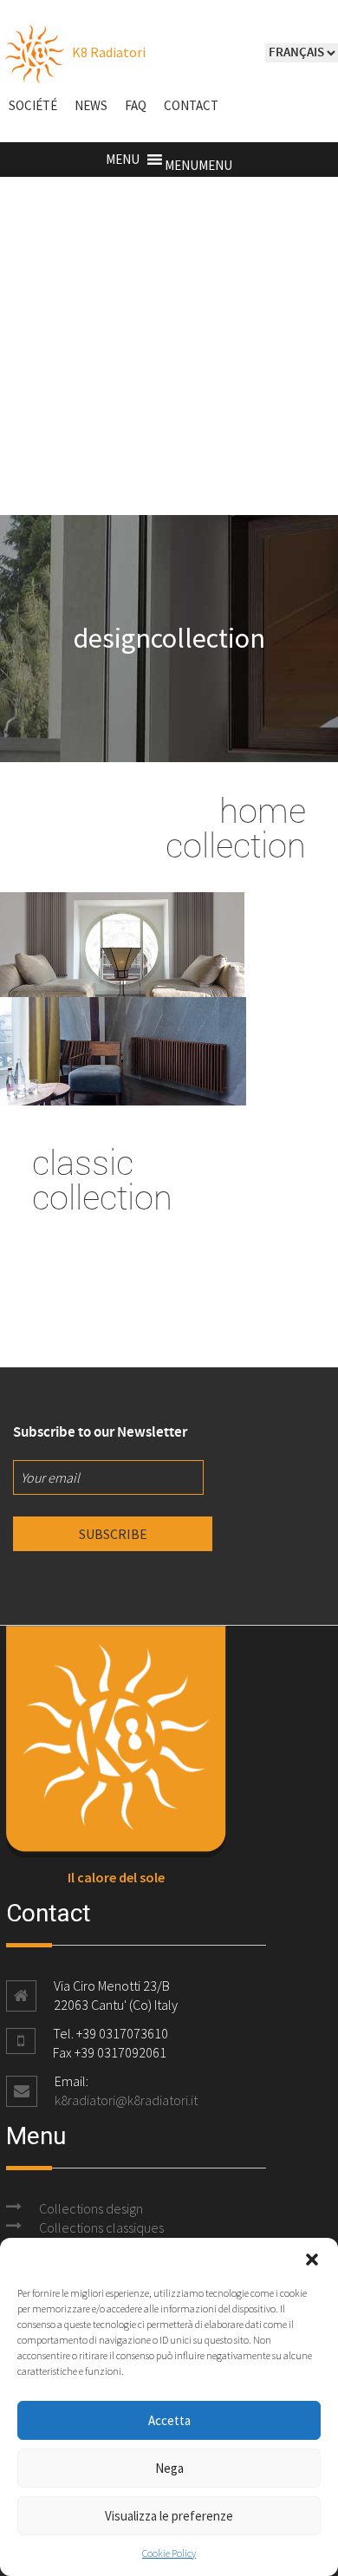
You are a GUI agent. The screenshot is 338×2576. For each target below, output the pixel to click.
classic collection (102, 1179)
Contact (191, 105)
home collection (236, 827)
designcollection (169, 638)
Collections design (91, 2208)
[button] (312, 2260)
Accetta (169, 2420)
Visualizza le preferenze (169, 2516)
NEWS (91, 105)
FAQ (136, 105)
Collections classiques (101, 2227)
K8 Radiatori (107, 52)
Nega (169, 2468)
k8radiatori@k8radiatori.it (126, 2100)
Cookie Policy (169, 2553)
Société (33, 105)
